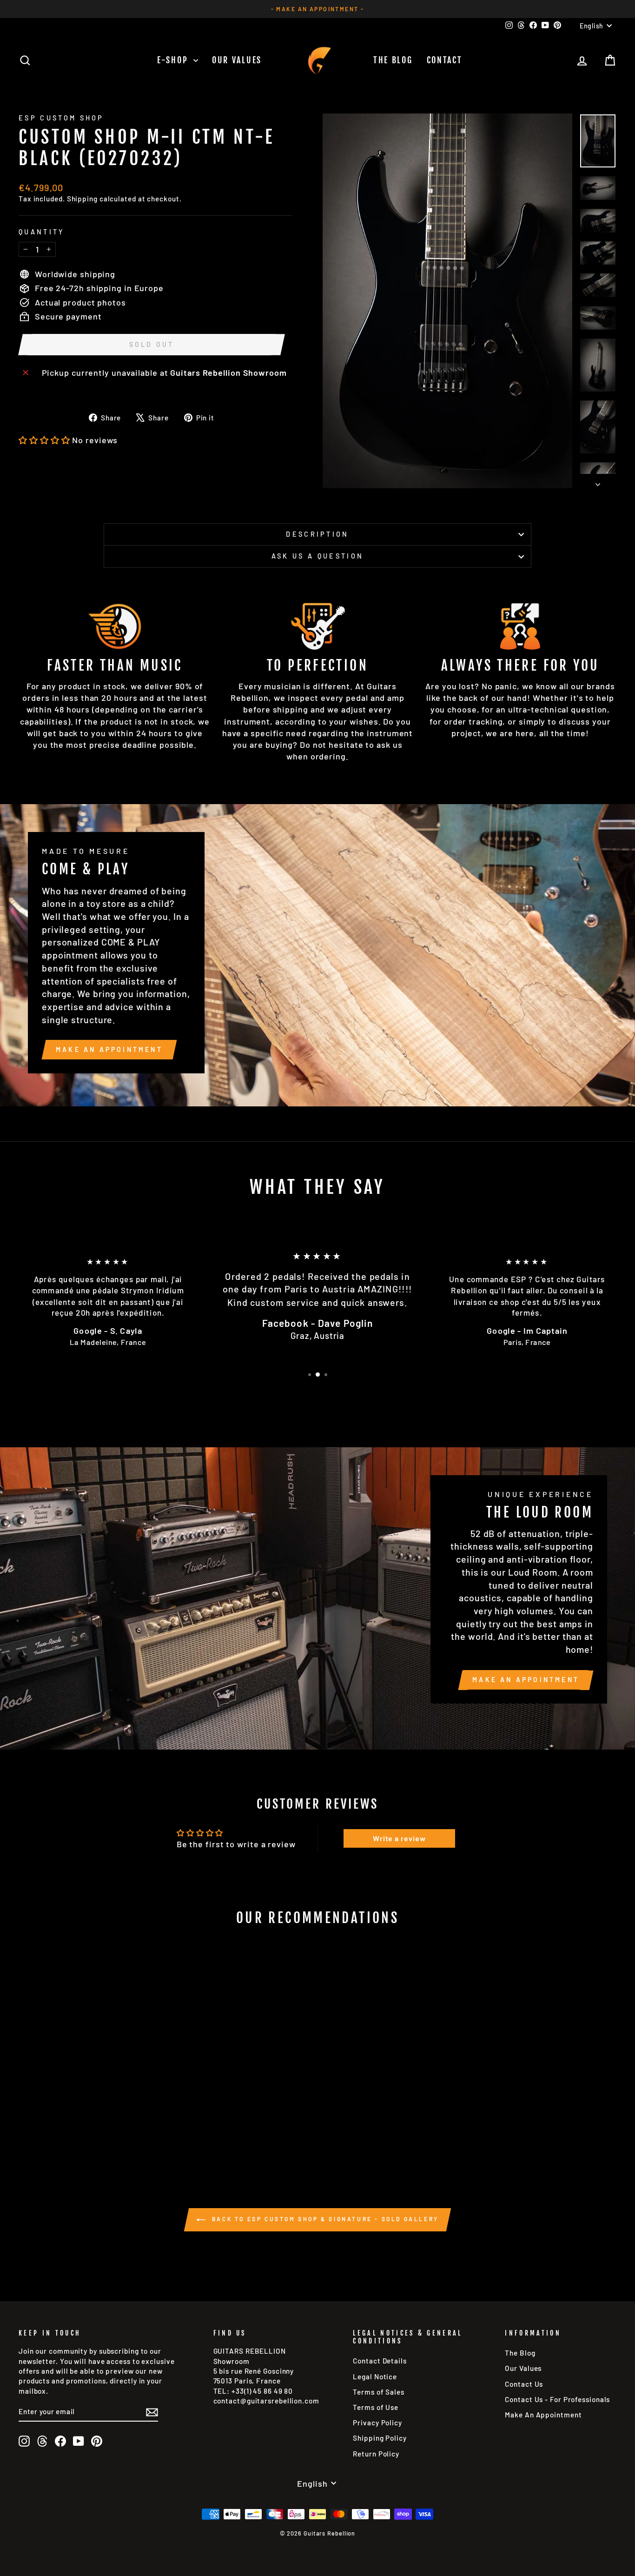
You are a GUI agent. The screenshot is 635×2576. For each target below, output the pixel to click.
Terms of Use (376, 2407)
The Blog (393, 60)
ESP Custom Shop (61, 118)
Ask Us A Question (317, 556)
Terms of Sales (379, 2392)
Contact (445, 60)
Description (317, 534)
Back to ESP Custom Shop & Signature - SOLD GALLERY (324, 2219)
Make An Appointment (543, 2415)
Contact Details (380, 2361)
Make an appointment (109, 1049)
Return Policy (376, 2454)
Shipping (82, 199)
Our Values (237, 60)
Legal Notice (375, 2376)
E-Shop (174, 60)
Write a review (399, 1838)
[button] (44, 440)
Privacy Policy (377, 2423)
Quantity (42, 232)
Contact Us (524, 2384)
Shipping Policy (380, 2438)
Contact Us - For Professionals (557, 2399)
